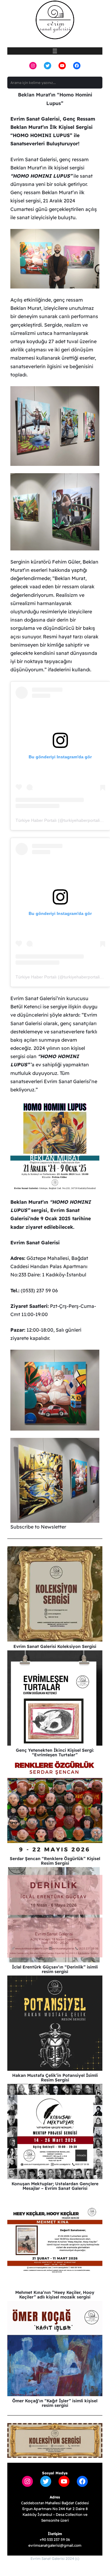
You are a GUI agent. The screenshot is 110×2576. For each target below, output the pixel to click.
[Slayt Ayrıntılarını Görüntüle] (55, 2440)
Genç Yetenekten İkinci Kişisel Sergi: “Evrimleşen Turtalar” (55, 1752)
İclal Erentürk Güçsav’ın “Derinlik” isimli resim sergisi (55, 1969)
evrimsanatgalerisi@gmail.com (55, 2545)
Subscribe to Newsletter (38, 1527)
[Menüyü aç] (55, 51)
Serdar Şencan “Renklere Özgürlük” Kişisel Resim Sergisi (55, 1861)
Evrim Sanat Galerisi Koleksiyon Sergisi (55, 1646)
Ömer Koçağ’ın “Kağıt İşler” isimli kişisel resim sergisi (55, 2403)
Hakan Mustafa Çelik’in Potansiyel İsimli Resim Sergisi (55, 2078)
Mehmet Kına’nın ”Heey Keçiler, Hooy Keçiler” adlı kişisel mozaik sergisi (55, 2295)
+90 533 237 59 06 (55, 2540)
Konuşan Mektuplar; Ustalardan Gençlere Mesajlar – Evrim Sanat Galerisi (55, 2186)
